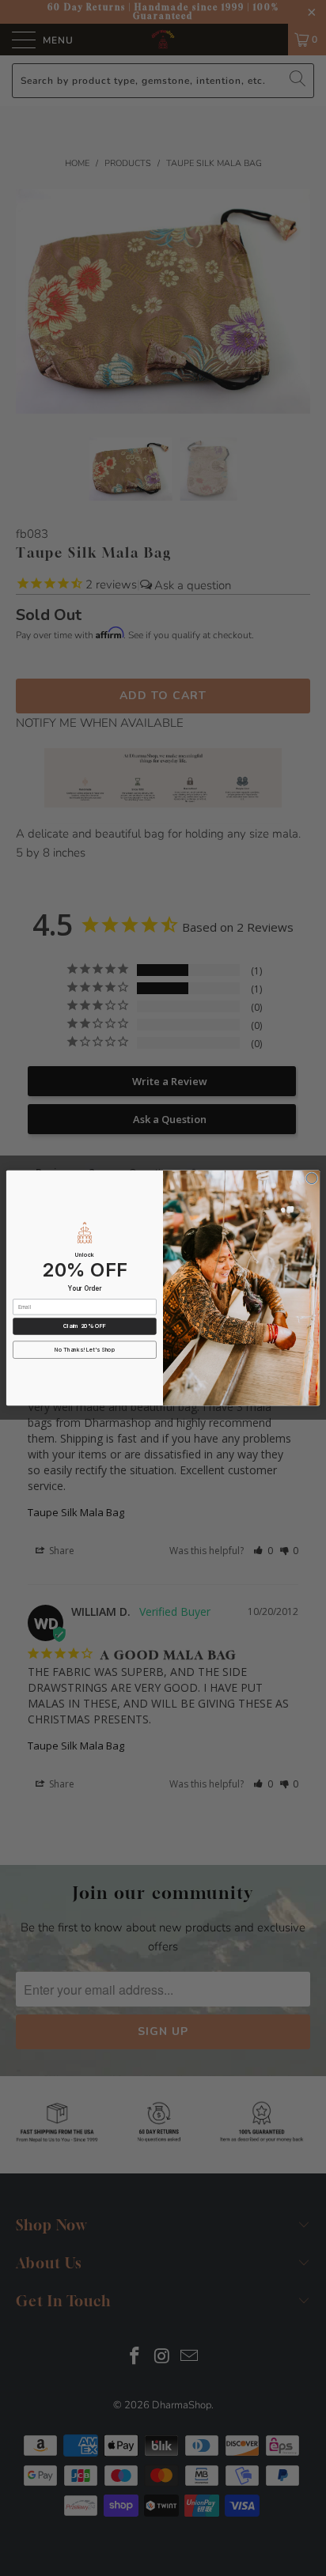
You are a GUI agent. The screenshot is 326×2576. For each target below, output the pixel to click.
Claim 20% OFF (85, 1326)
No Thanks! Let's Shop (85, 1350)
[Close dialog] (312, 1178)
